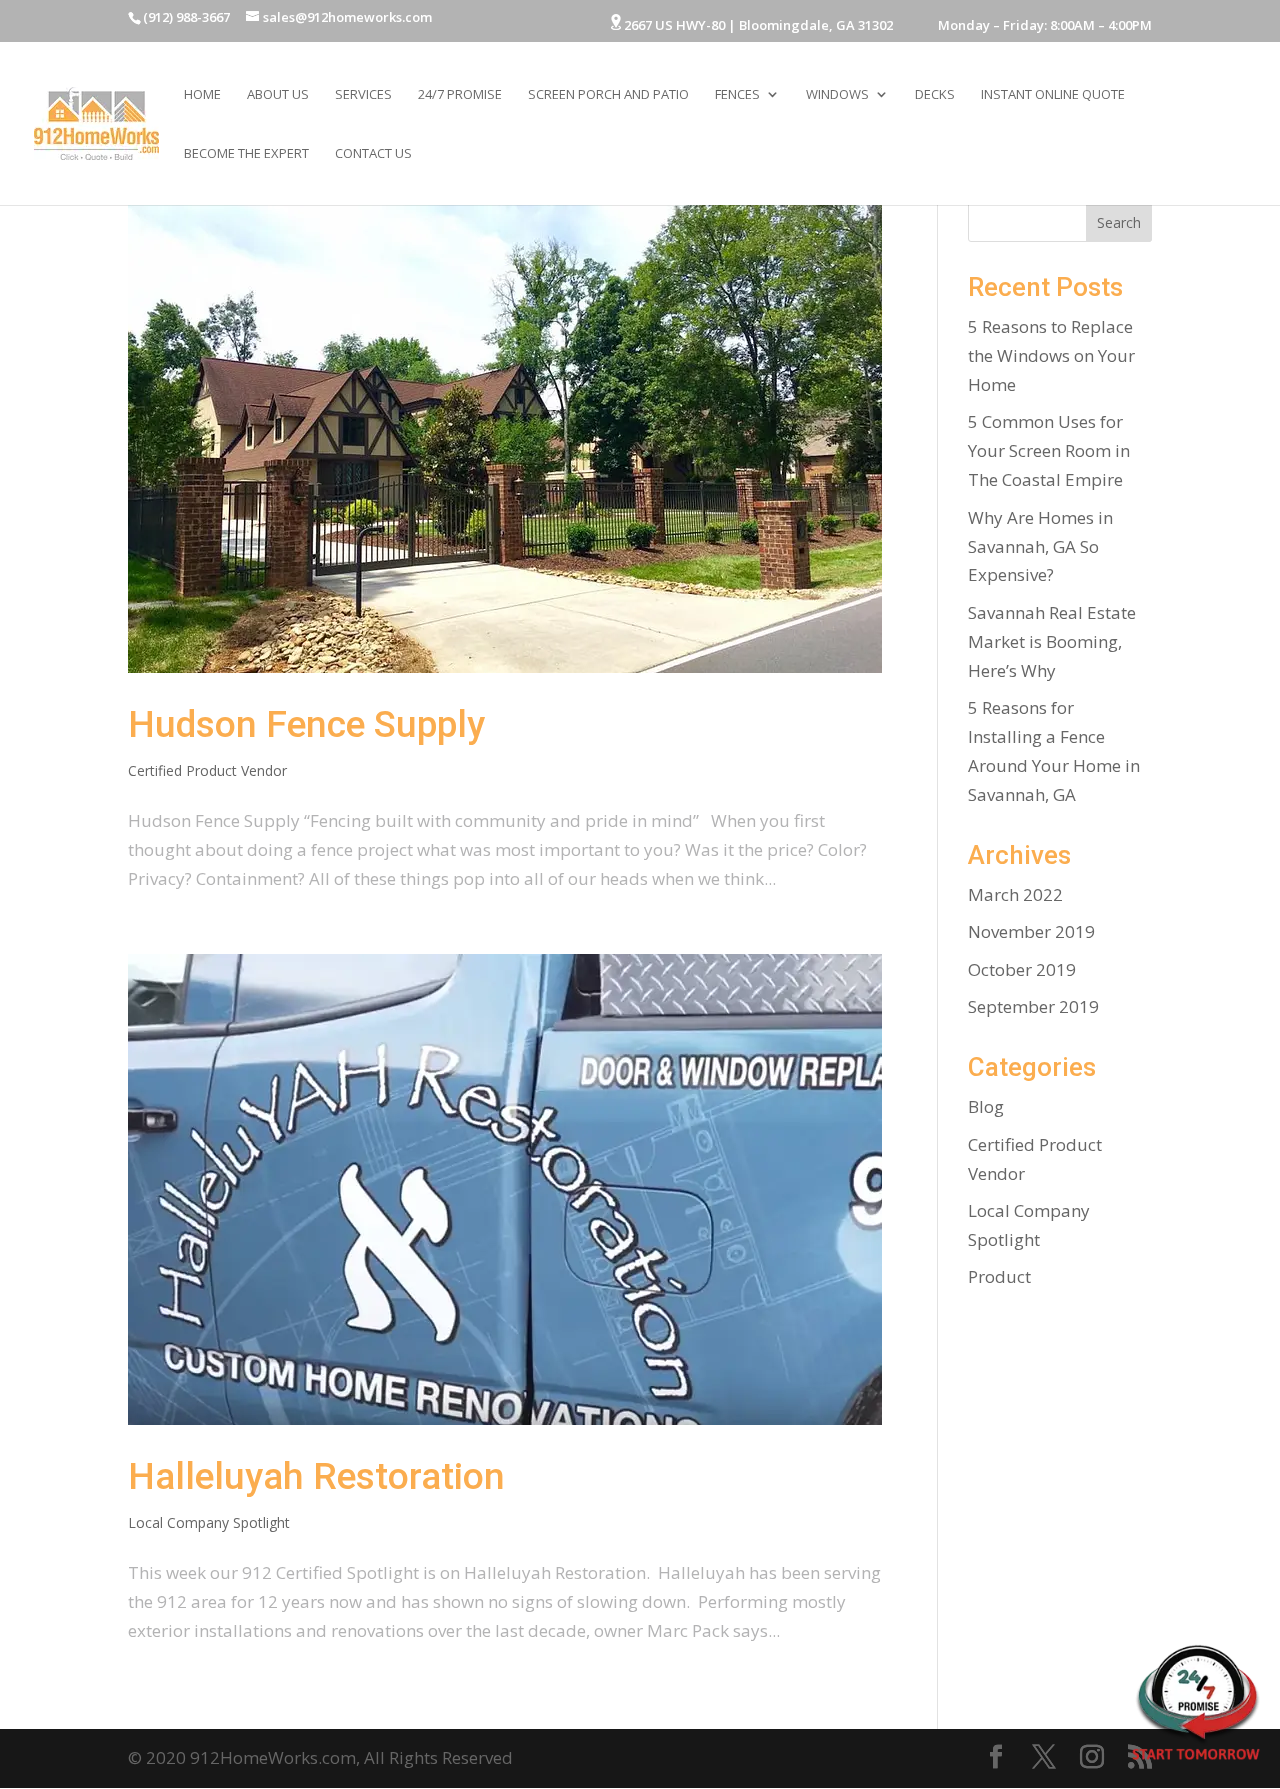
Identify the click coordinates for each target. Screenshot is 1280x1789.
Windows (837, 95)
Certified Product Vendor (207, 770)
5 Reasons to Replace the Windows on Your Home (1051, 355)
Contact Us (373, 154)
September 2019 (1033, 1006)
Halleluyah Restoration (316, 1476)
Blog (986, 1106)
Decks (935, 95)
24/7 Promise (460, 95)
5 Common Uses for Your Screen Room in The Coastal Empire (1049, 450)
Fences (737, 95)
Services (363, 95)
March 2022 (1015, 894)
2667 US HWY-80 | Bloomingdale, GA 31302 (757, 25)
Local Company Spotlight (209, 1522)
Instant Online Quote (1053, 95)
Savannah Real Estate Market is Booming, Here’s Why (1052, 641)
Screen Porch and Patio (608, 95)
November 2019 (1031, 931)
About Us (278, 95)
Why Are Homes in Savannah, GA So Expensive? (1040, 546)
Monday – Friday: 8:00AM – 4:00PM (1031, 26)
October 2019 (1022, 969)
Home (202, 95)
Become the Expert (246, 154)
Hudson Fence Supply (306, 724)
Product (999, 1276)
